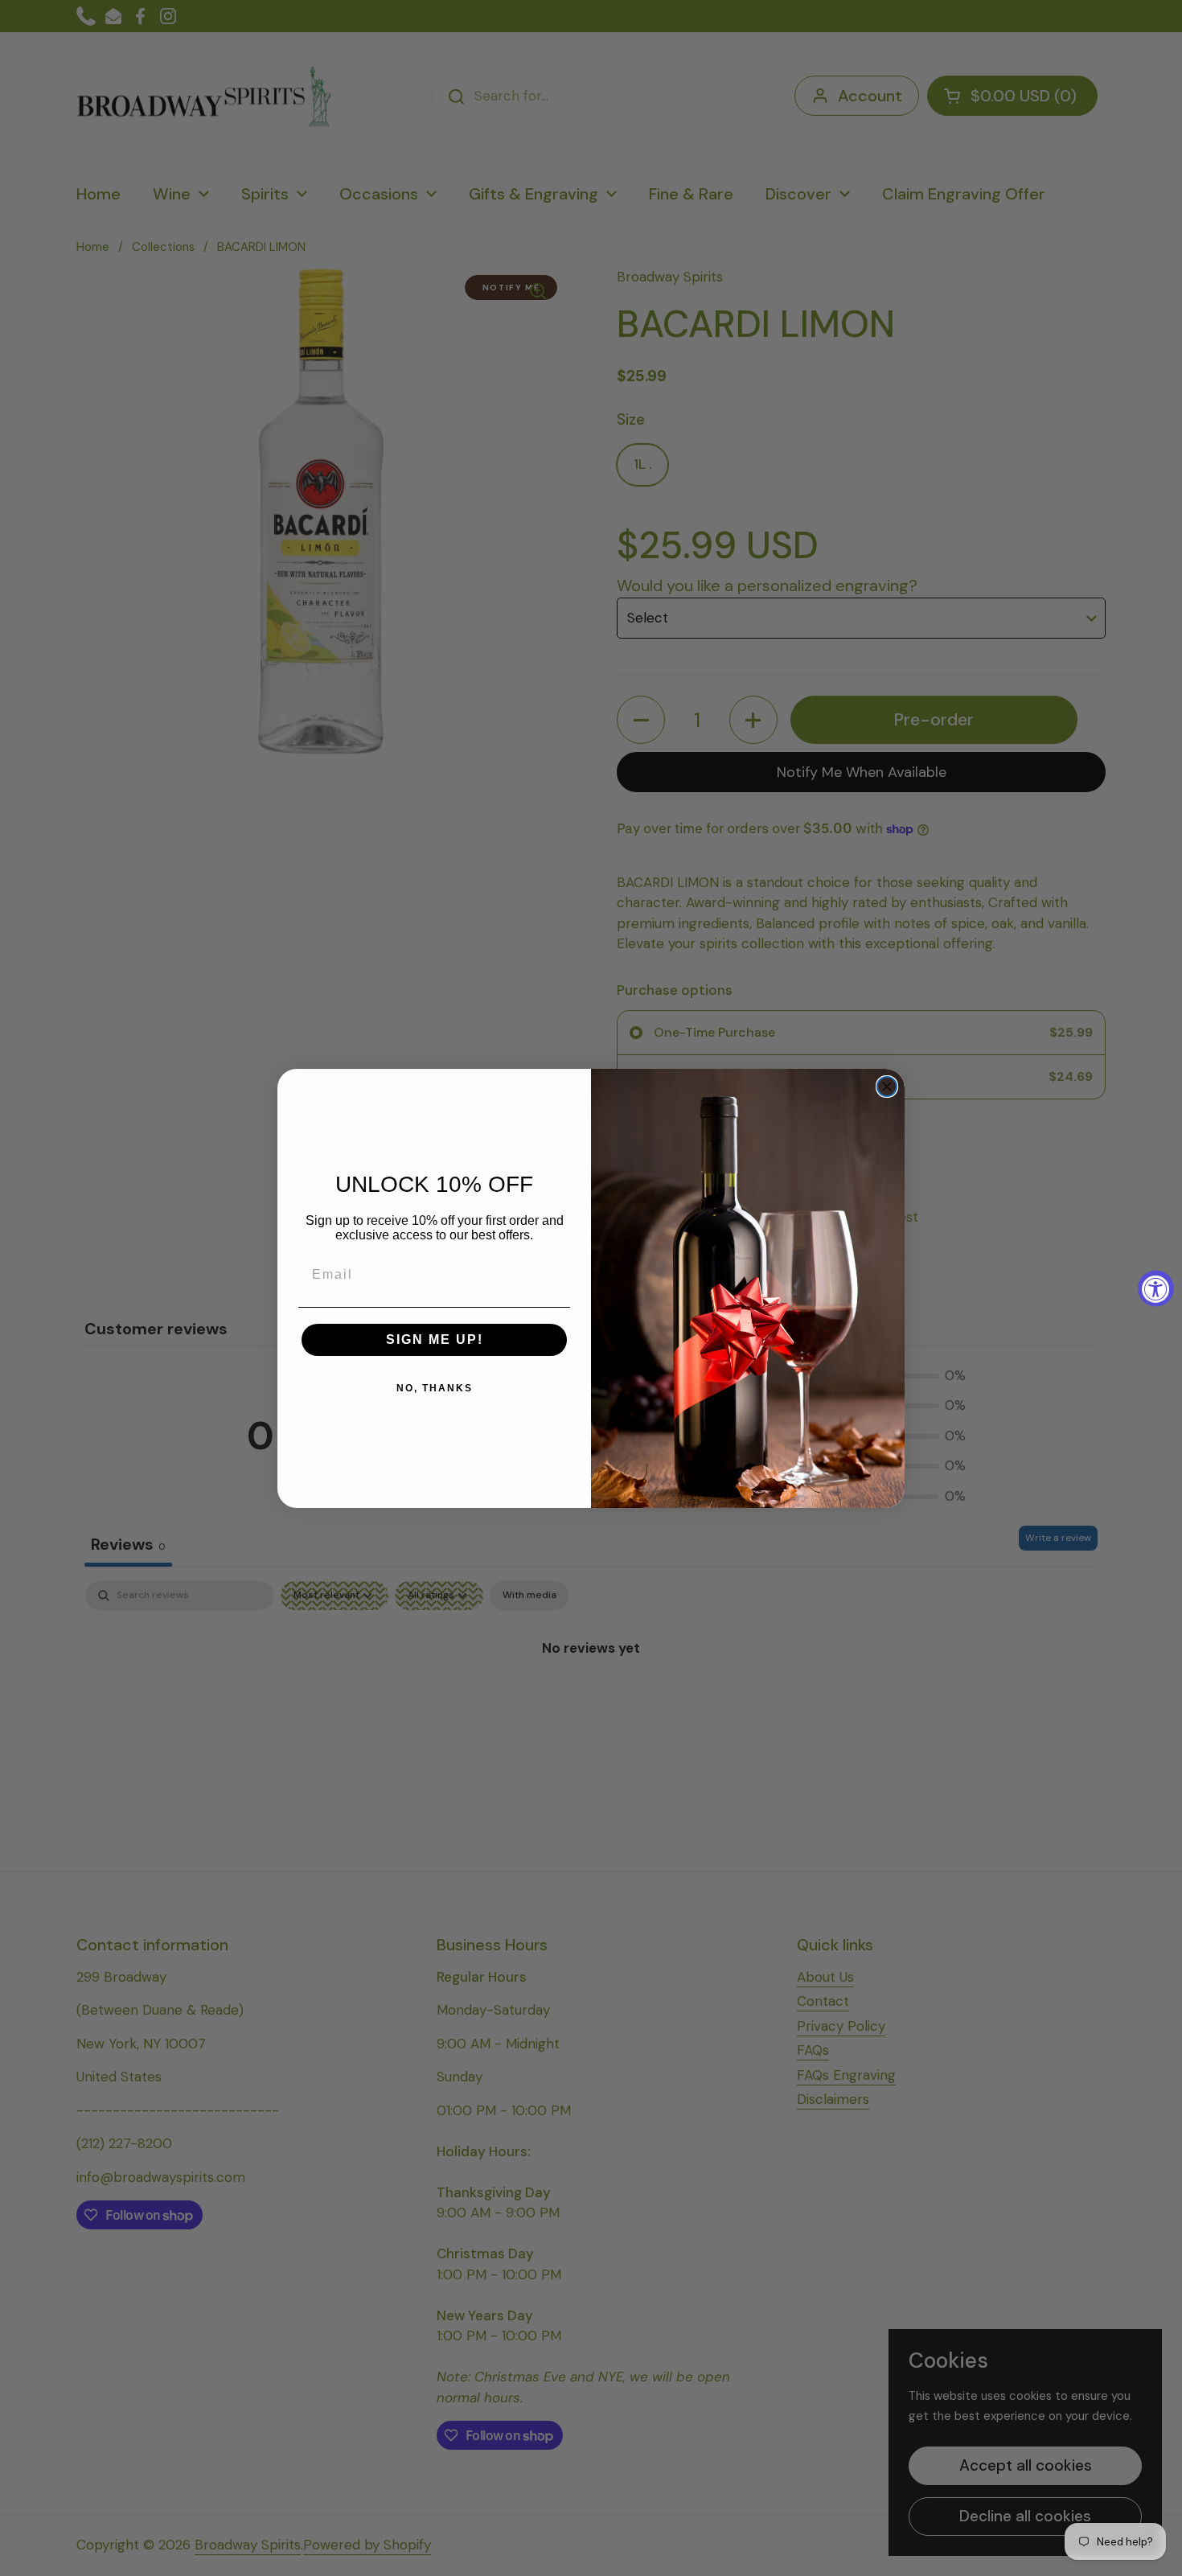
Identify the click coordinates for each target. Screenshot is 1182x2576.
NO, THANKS (435, 1388)
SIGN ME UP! (435, 1339)
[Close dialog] (887, 1087)
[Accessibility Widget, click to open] (1156, 1288)
